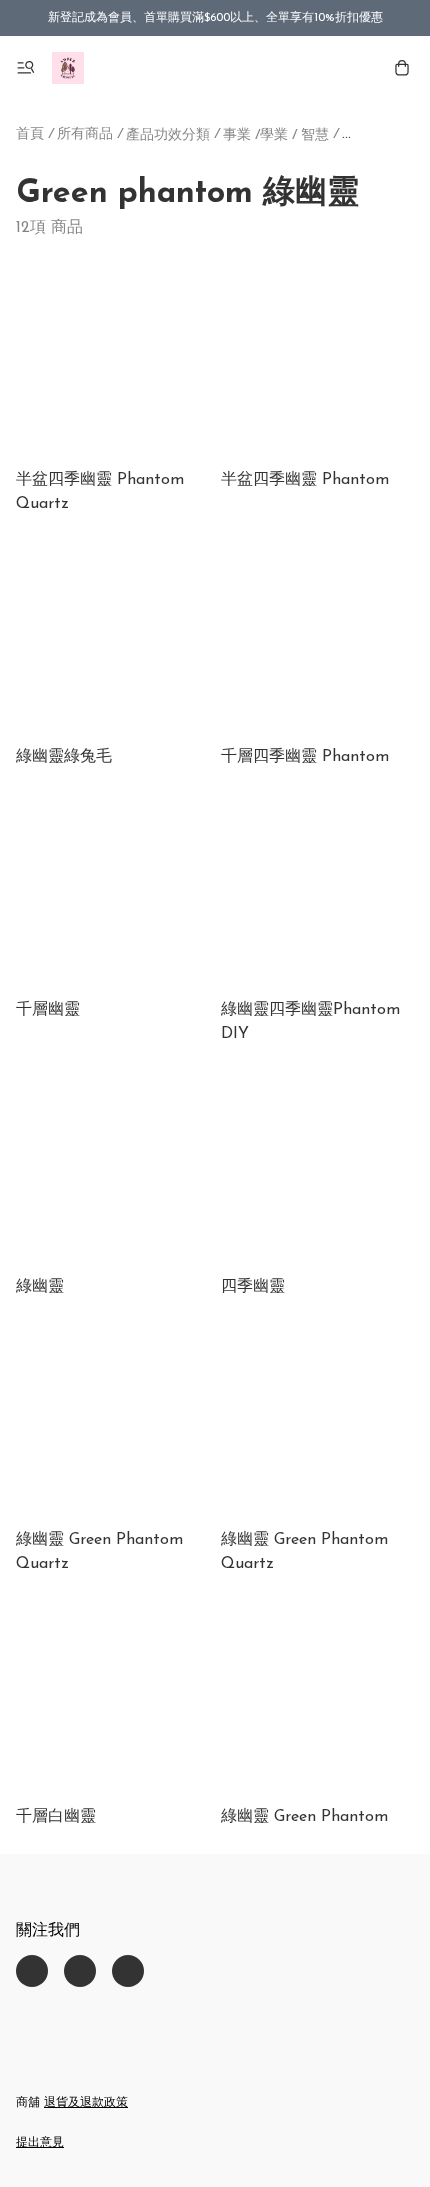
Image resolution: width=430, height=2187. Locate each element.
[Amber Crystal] (68, 68)
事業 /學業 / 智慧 (276, 135)
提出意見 (40, 2143)
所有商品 (85, 134)
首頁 (30, 134)
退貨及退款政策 (86, 2103)
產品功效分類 (168, 135)
